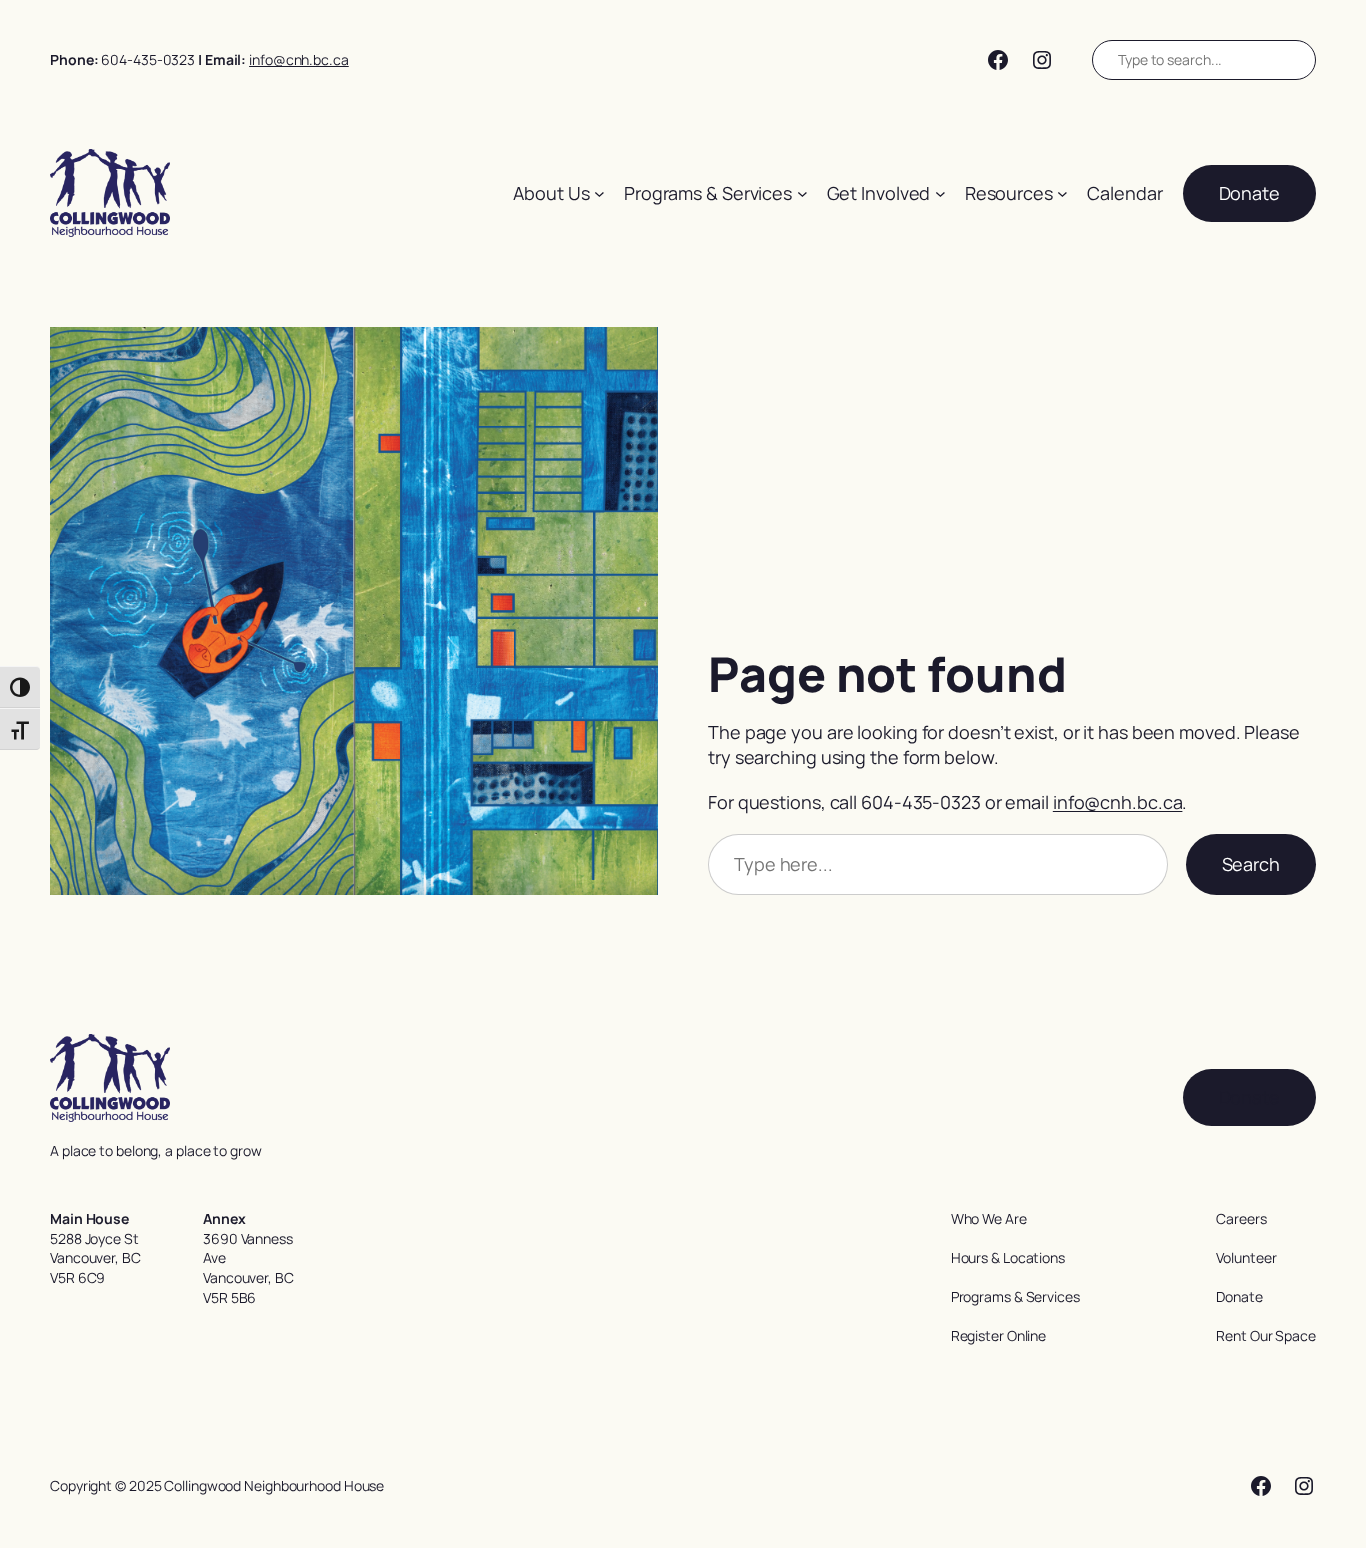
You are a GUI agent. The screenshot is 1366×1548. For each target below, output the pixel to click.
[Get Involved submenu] (940, 193)
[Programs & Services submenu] (802, 193)
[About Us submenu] (599, 193)
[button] (1249, 193)
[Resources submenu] (1062, 193)
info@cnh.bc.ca (299, 59)
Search (1251, 864)
